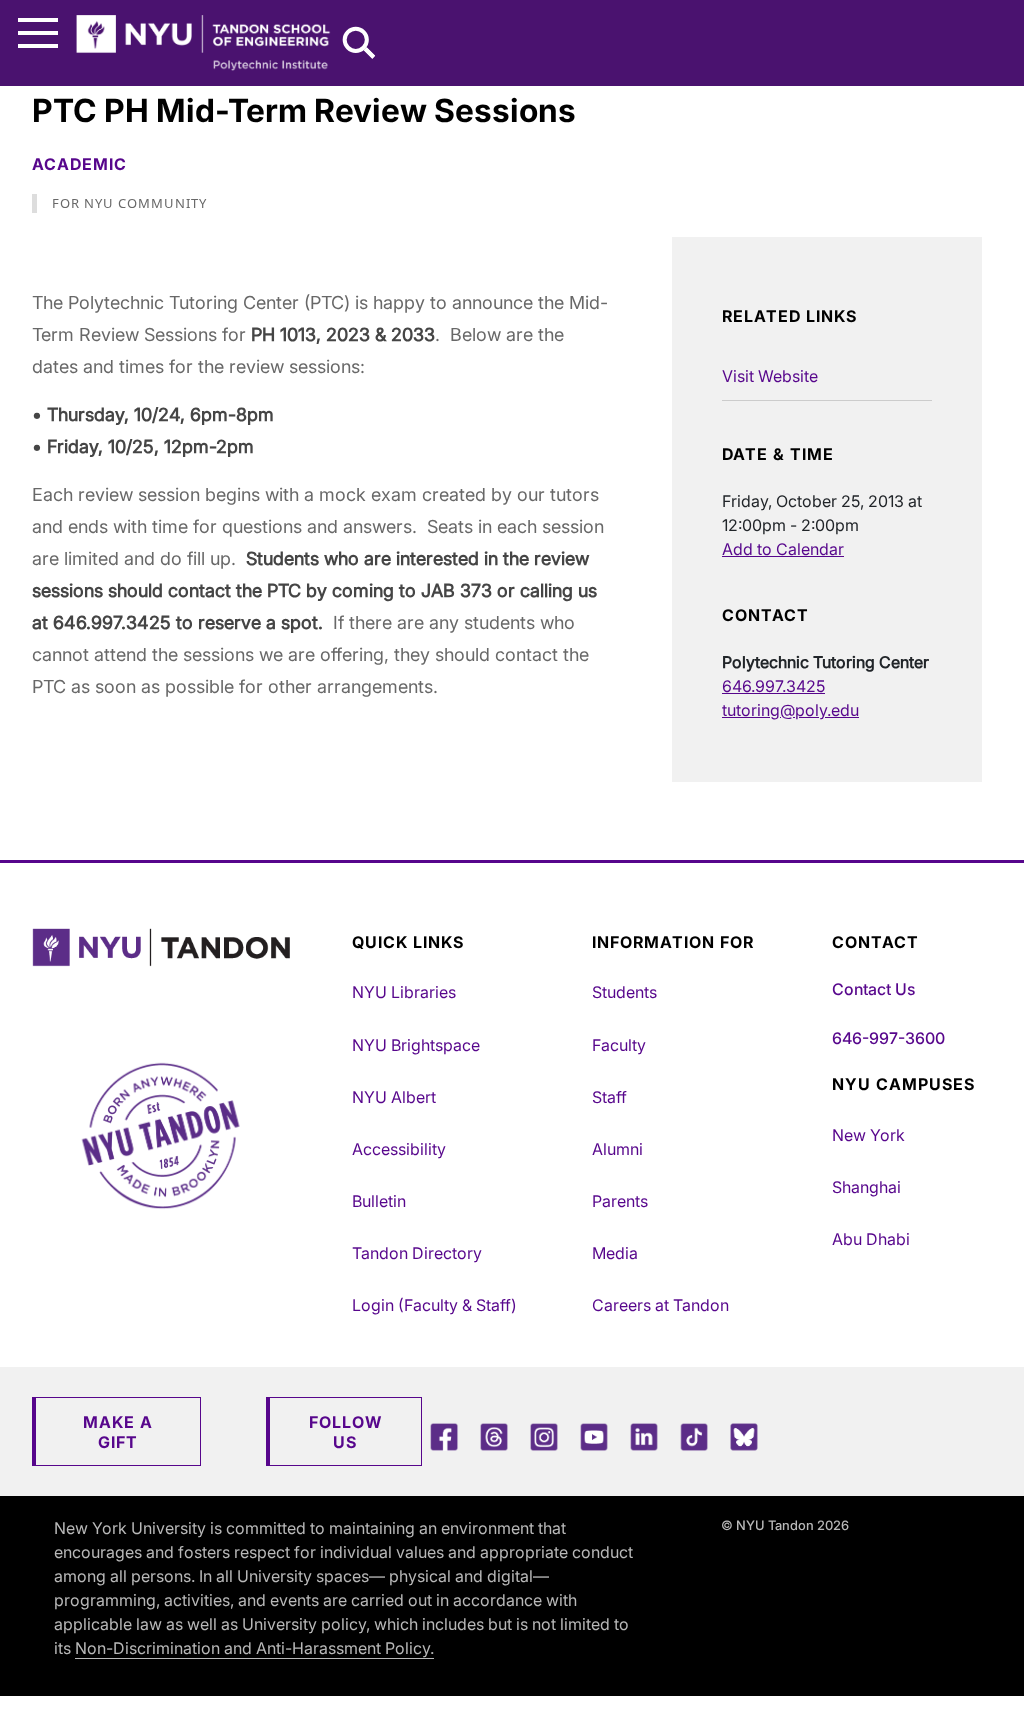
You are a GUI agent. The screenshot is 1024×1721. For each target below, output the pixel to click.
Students (624, 992)
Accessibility (399, 1149)
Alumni (617, 1149)
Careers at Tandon (660, 1305)
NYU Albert (394, 1097)
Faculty (619, 1045)
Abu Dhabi (871, 1239)
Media (615, 1253)
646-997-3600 (888, 1038)
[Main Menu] (38, 33)
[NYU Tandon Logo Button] (187, 972)
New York (868, 1135)
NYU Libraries (404, 992)
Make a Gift (118, 1431)
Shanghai (866, 1187)
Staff (609, 1097)
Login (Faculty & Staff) (434, 1305)
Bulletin (379, 1201)
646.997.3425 (773, 686)
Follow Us (345, 1431)
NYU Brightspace (416, 1045)
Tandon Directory (417, 1253)
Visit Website (770, 376)
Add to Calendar (783, 549)
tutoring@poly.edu (790, 710)
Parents (620, 1201)
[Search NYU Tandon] (360, 45)
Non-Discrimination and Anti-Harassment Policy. (254, 1648)
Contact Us (873, 989)
